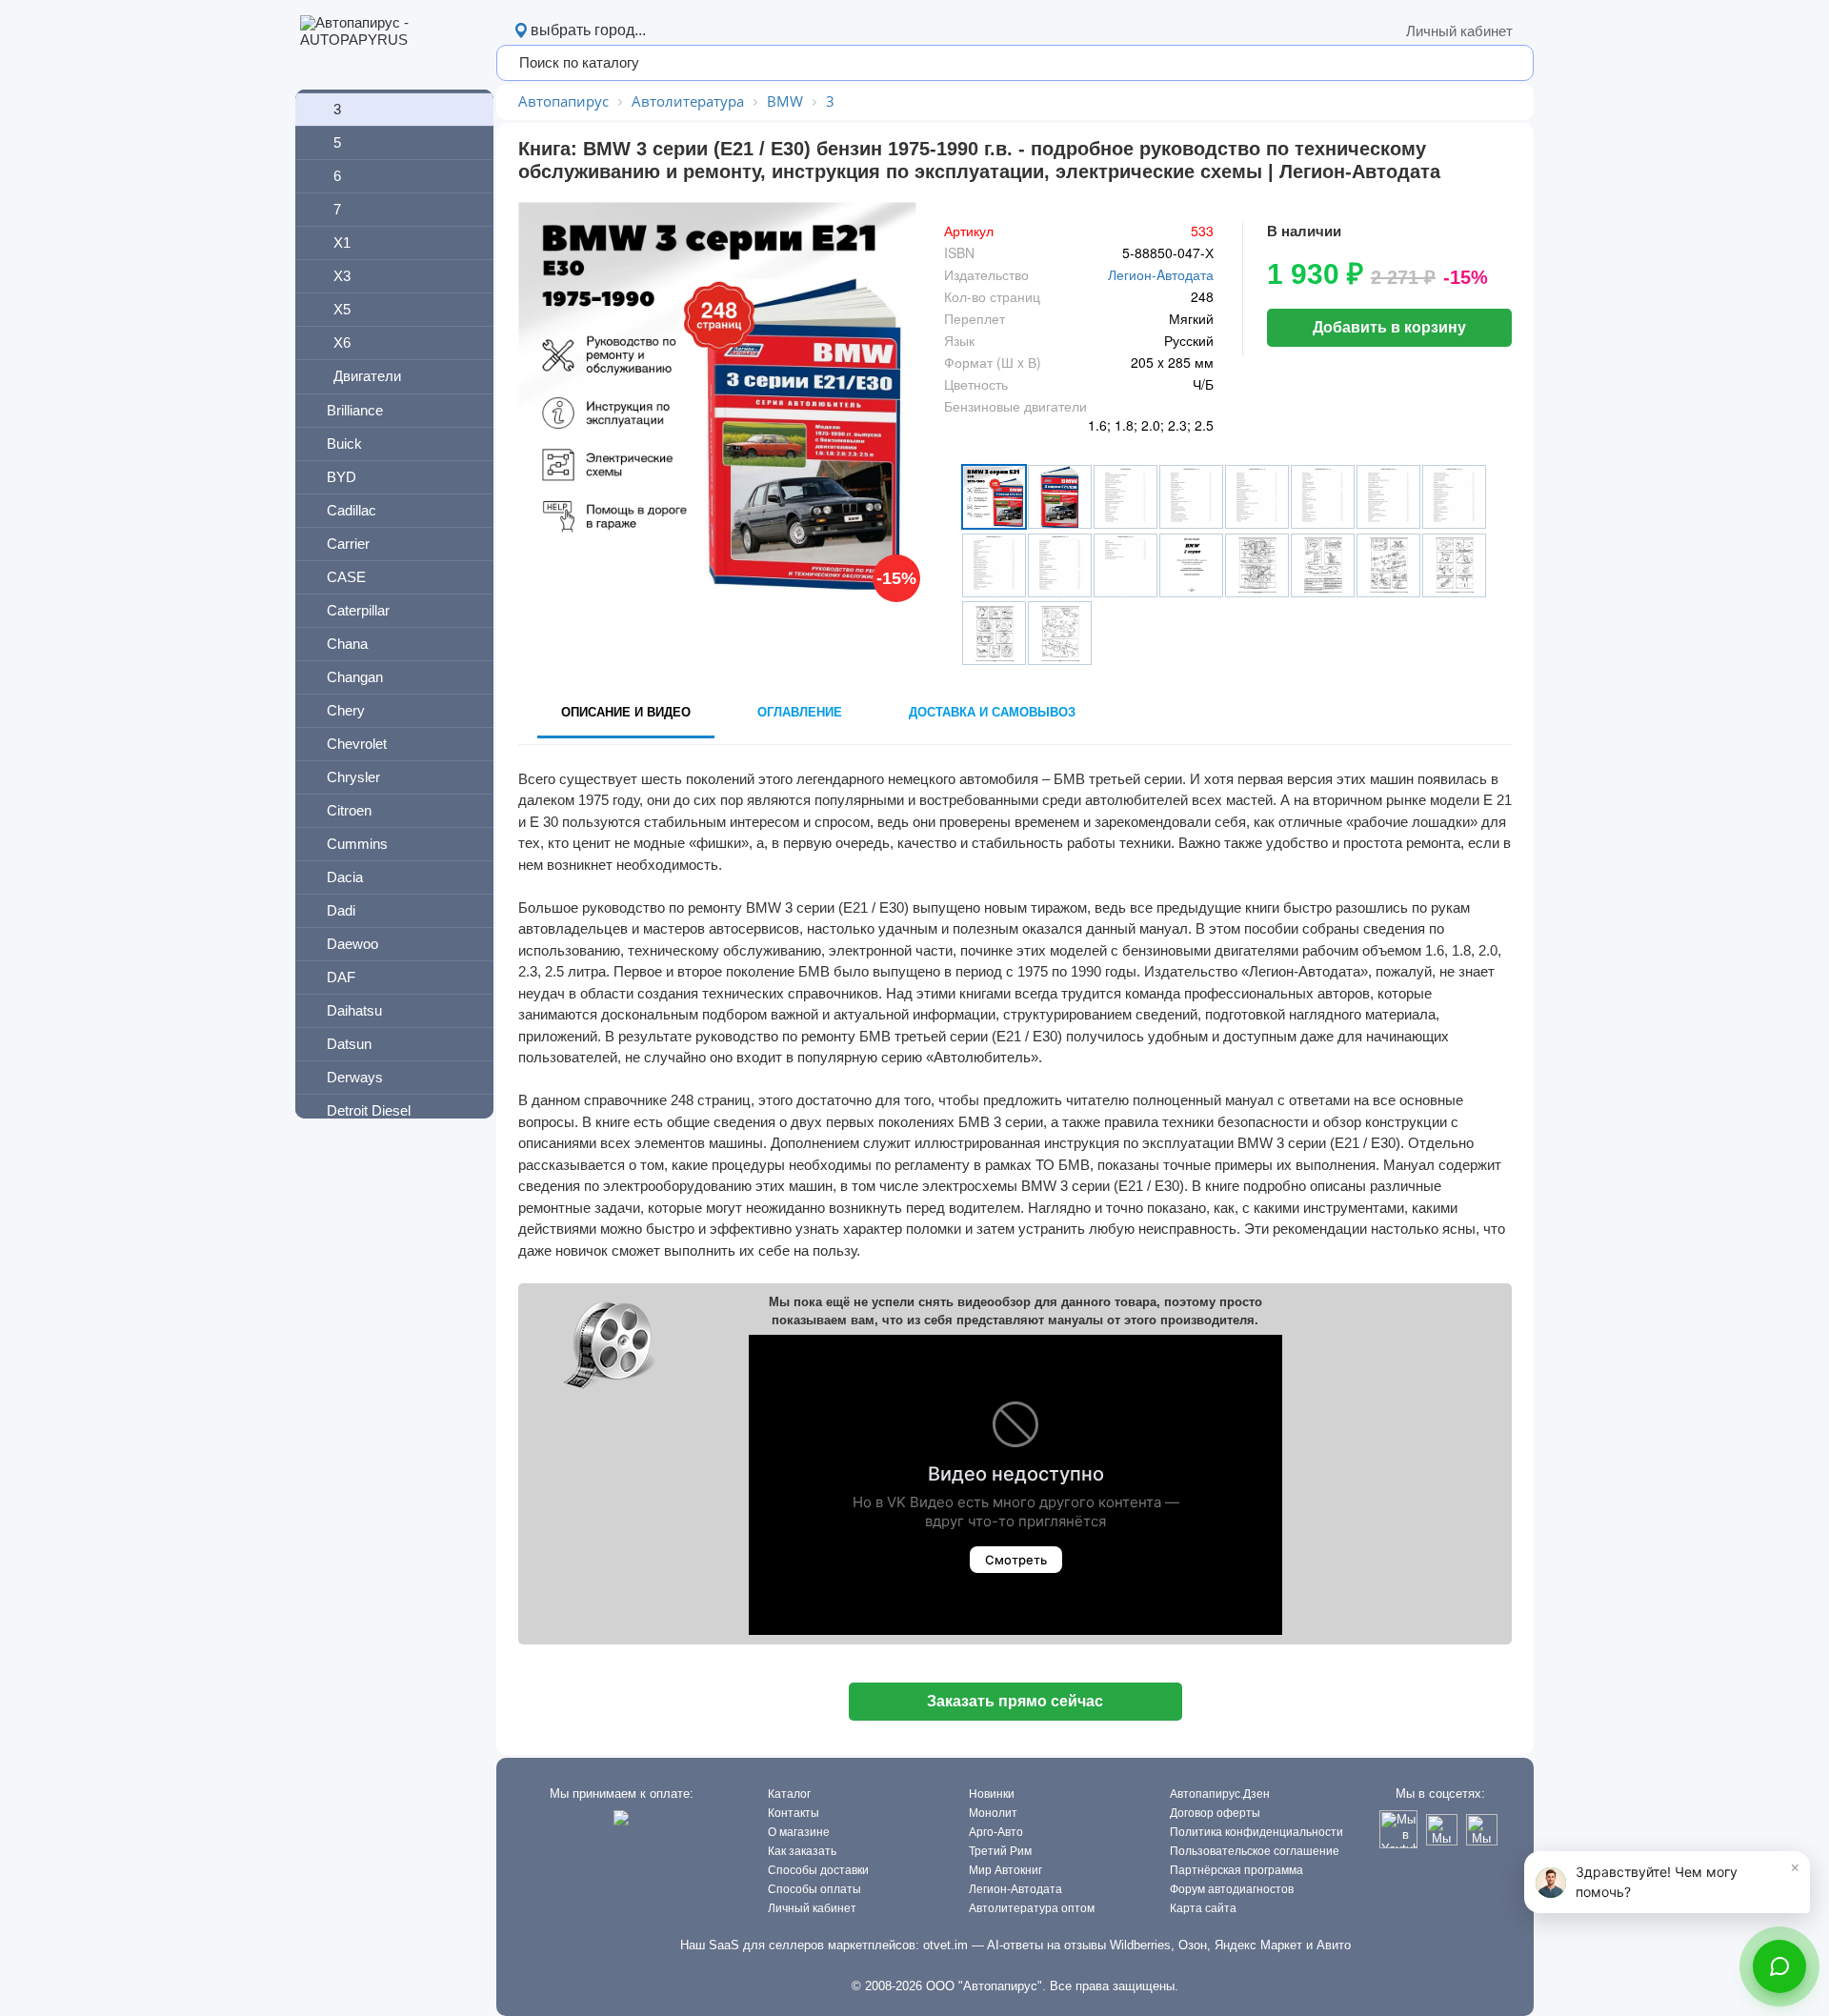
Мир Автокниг (1005, 1870)
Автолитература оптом (1032, 1908)
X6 (342, 343)
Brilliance (355, 410)
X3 (342, 276)
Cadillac (352, 510)
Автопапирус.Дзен (1220, 1794)
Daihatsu (354, 1010)
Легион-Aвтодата (1161, 274)
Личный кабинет (1459, 31)
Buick (344, 444)
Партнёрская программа (1236, 1870)
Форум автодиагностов (1232, 1889)
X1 (342, 242)
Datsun (349, 1044)
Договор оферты (1215, 1813)
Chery (346, 710)
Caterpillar (358, 610)
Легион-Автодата (1015, 1889)
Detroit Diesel (369, 1110)
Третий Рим (1000, 1851)
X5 (342, 309)
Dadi (341, 910)
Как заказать (802, 1851)
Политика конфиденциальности (1256, 1832)
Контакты (794, 1813)
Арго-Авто (996, 1832)
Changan (355, 677)
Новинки (992, 1794)
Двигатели (367, 376)
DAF (341, 977)
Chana (347, 644)
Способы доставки (818, 1870)
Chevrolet (357, 744)
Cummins (357, 844)
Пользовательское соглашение (1255, 1851)
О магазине (799, 1832)
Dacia (345, 877)
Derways (355, 1077)
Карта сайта (1203, 1908)
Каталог (789, 1794)
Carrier (348, 544)
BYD (342, 477)
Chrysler (353, 777)
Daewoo (352, 944)
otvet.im (945, 1945)
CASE (346, 577)
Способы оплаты (814, 1889)
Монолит (993, 1813)
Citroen (349, 810)
